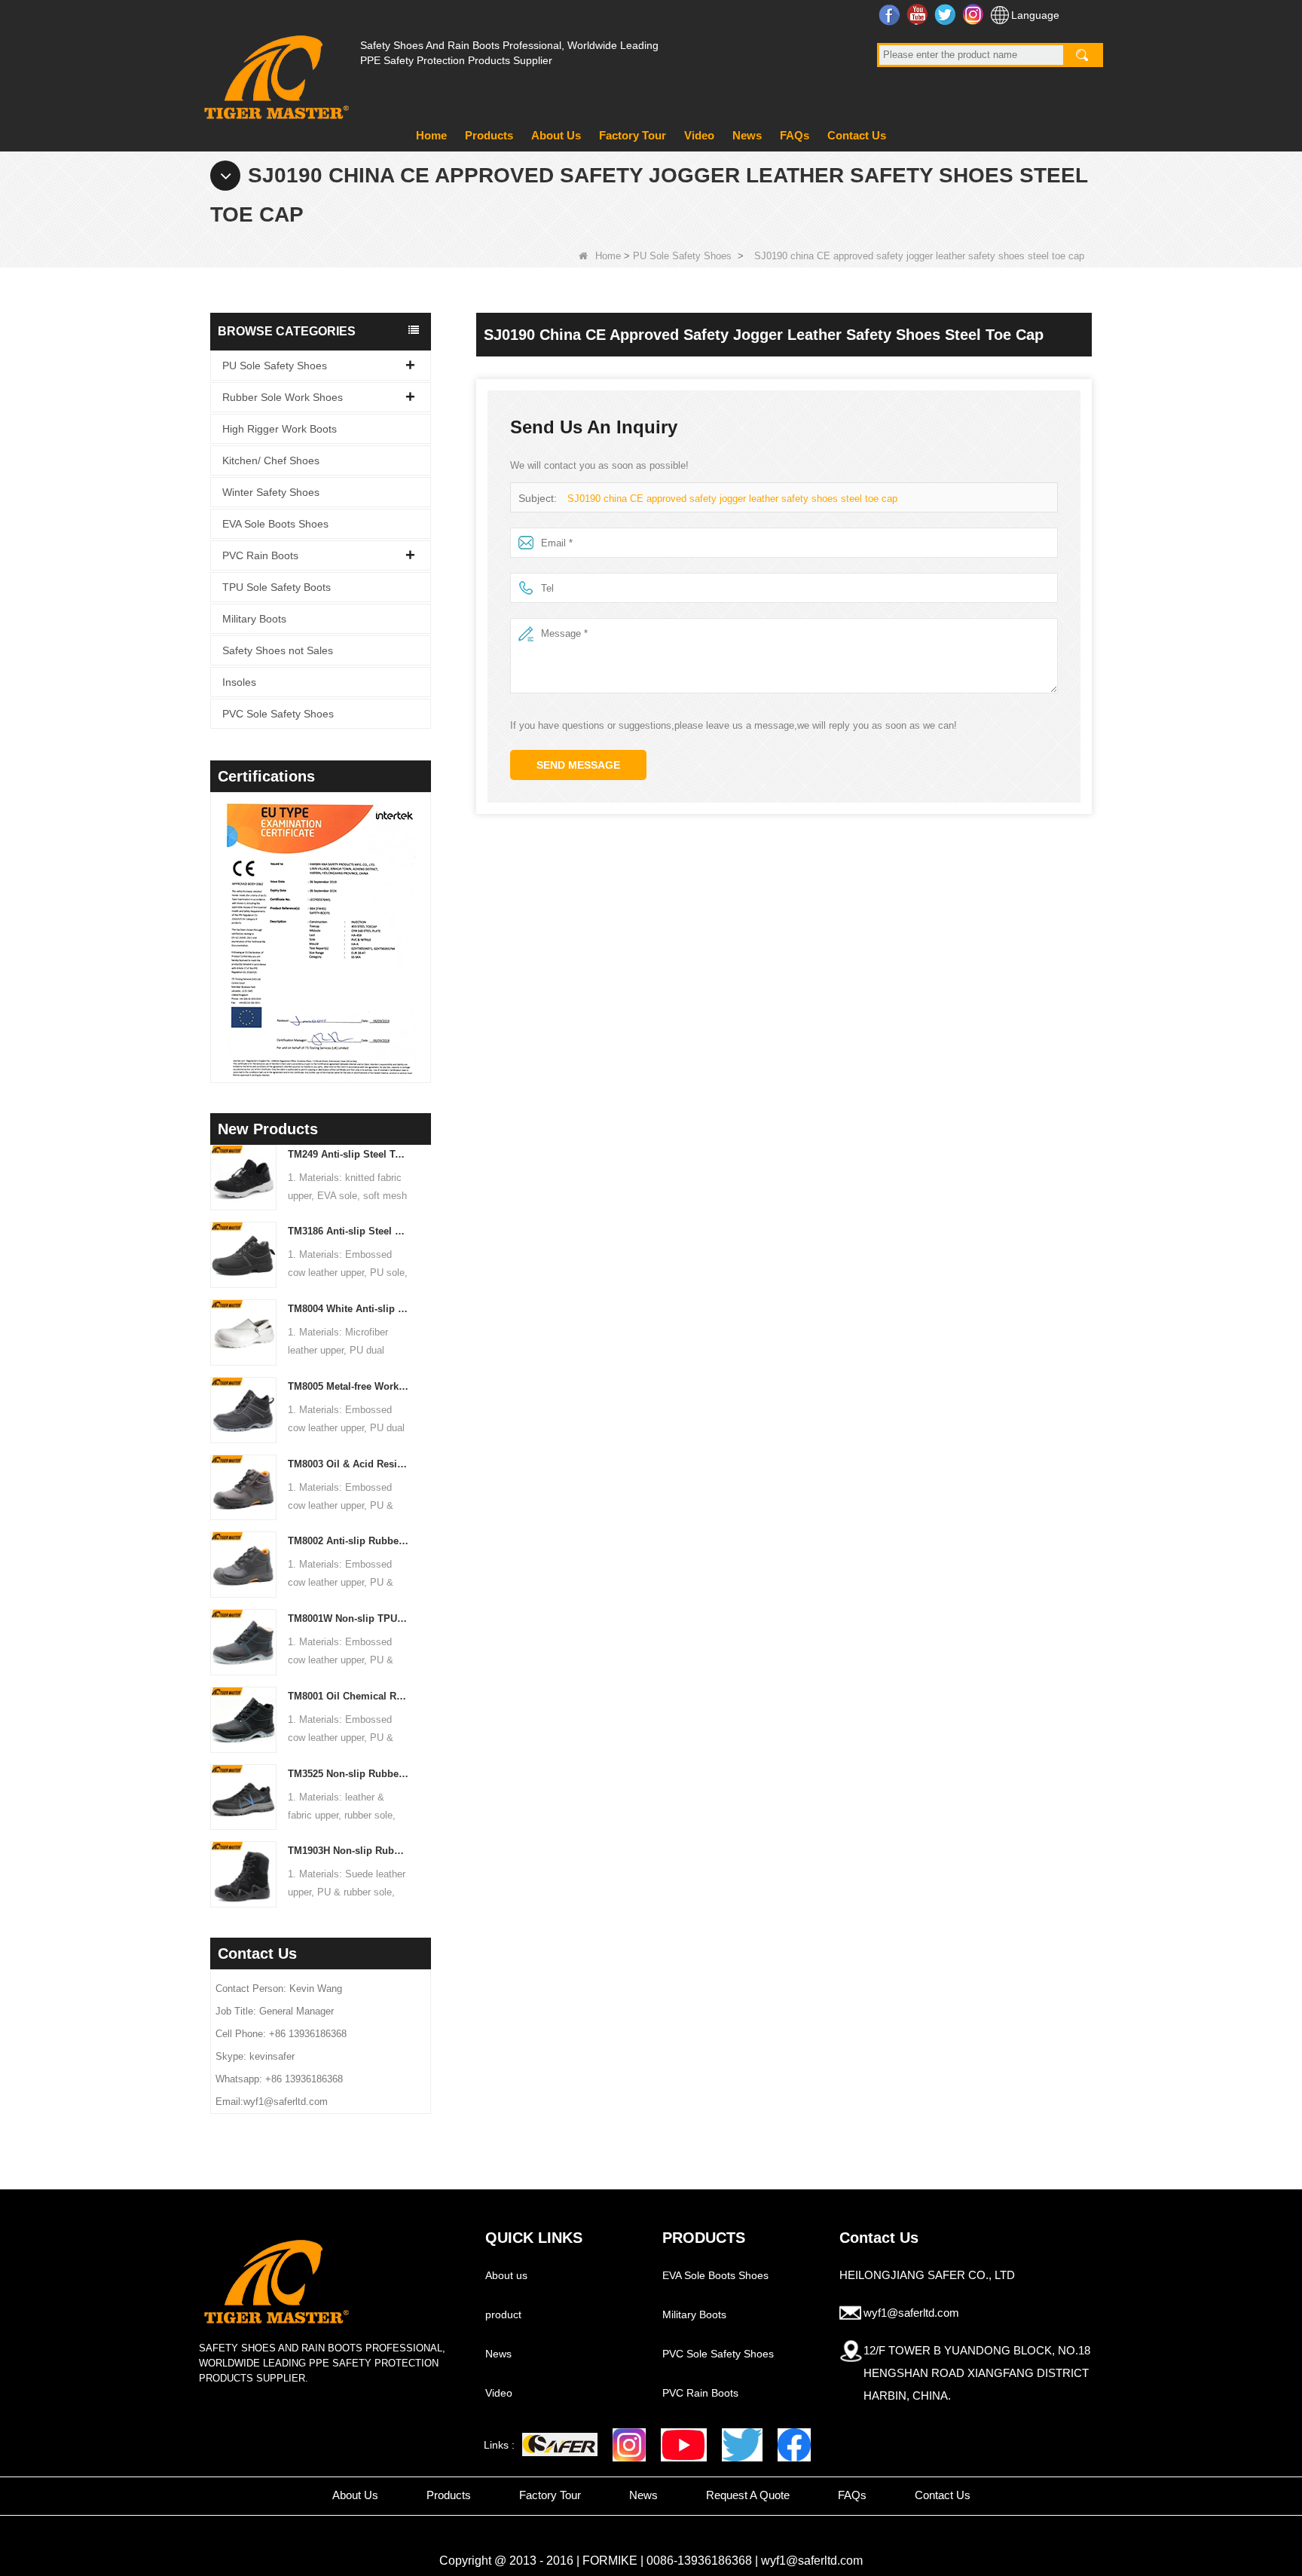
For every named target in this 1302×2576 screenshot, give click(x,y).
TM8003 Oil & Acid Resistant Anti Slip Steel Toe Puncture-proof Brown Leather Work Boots (348, 1464)
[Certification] (308, 941)
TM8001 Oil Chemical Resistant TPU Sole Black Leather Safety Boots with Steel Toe (348, 1696)
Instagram (975, 14)
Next (425, 918)
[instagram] (629, 2445)
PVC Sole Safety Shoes (278, 714)
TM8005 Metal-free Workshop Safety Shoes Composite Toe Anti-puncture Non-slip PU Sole (348, 1386)
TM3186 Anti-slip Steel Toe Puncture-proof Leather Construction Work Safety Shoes (348, 1231)
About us (506, 2275)
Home (431, 135)
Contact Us (857, 135)
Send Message (578, 765)
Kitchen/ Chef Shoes (271, 460)
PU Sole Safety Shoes (682, 256)
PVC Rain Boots (260, 555)
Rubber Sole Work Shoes (283, 397)
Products (489, 135)
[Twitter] (742, 2445)
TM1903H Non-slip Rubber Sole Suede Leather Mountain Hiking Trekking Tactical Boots (348, 1851)
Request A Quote (748, 2495)
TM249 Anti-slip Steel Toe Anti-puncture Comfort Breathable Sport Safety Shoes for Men (348, 1154)
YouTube (919, 14)
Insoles (239, 682)
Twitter (947, 14)
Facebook (891, 14)
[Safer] (560, 2444)
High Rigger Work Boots (280, 429)
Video (699, 135)
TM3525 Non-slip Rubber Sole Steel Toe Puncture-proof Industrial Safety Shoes (348, 1774)
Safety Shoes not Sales (278, 650)
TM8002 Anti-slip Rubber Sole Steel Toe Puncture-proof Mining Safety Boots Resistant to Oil (348, 1541)
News (747, 135)
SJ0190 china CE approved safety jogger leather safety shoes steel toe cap (732, 499)
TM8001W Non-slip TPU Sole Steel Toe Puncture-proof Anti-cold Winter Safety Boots (348, 1618)
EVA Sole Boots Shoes (275, 524)
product (503, 2314)
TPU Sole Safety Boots (277, 587)
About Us (556, 135)
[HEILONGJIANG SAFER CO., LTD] (274, 71)
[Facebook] (794, 2445)
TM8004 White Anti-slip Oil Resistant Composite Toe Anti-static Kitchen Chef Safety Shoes (348, 1309)
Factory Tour (633, 135)
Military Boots (254, 619)
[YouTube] (684, 2445)
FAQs (795, 135)
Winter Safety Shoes (271, 492)
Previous (216, 918)
